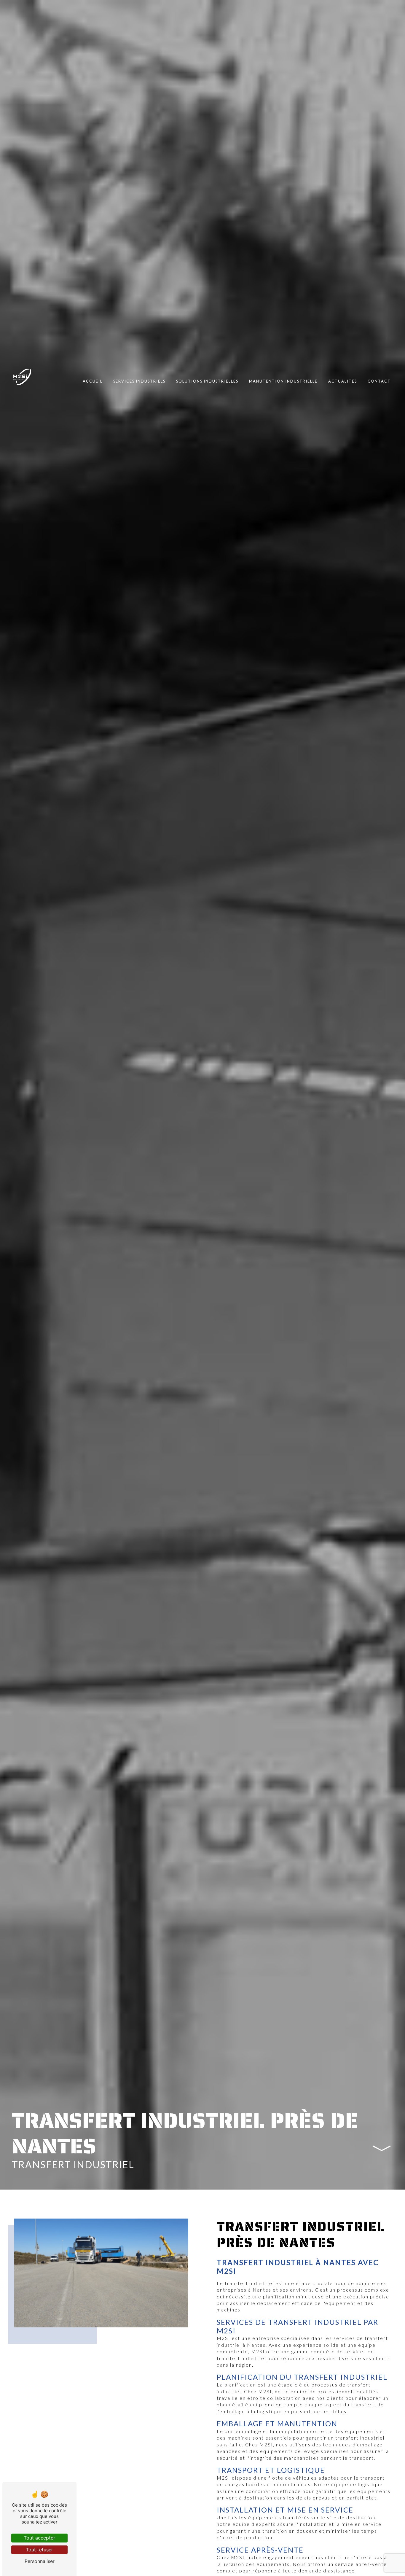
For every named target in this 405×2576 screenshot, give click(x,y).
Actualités (343, 381)
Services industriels (139, 381)
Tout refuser (39, 2550)
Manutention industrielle (283, 381)
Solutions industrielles (207, 381)
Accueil (93, 381)
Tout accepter (39, 2538)
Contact (379, 381)
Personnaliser (40, 2561)
